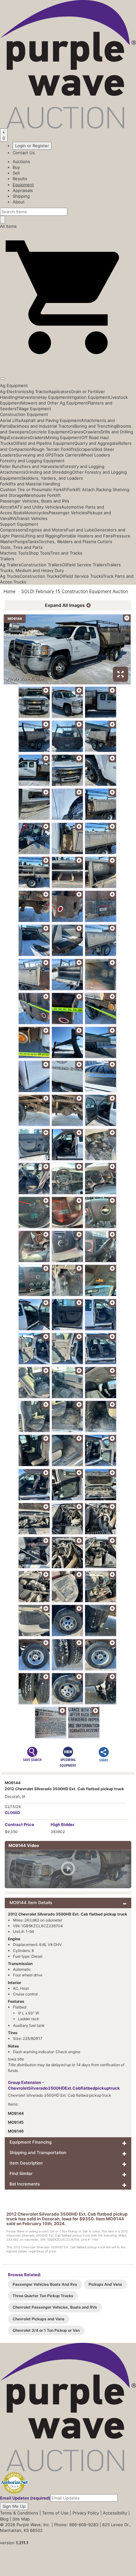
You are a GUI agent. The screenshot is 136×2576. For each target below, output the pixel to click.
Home (9, 591)
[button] (68, 364)
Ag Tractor (39, 391)
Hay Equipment (54, 397)
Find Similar (21, 2173)
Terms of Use (55, 2513)
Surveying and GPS (35, 455)
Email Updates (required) (25, 2498)
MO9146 (16, 2131)
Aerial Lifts (10, 420)
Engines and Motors (46, 530)
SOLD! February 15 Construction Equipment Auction (75, 591)
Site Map (21, 2519)
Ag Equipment (14, 385)
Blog (4, 2519)
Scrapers (85, 449)
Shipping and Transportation (38, 2152)
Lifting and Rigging (41, 536)
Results (20, 179)
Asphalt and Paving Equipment (51, 420)
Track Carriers (67, 455)
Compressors (13, 530)
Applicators (60, 391)
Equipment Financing (31, 2142)
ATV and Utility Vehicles (38, 507)
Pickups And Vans (105, 2284)
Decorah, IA (15, 1796)
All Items (8, 226)
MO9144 (16, 2113)
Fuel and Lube (80, 530)
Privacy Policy (86, 2513)
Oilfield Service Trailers (84, 565)
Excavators (19, 437)
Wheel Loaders (95, 455)
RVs (13, 518)
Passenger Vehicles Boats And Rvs (45, 2284)
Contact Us (24, 153)
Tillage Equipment (34, 409)
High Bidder (62, 1824)
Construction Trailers (41, 565)
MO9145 (16, 2122)
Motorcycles (37, 513)
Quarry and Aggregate (96, 443)
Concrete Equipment (49, 432)
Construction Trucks (40, 576)
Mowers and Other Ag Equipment (54, 403)
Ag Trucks (10, 576)
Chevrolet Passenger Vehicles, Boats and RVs (55, 2307)
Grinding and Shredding (49, 472)
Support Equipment (19, 524)
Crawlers (92, 432)
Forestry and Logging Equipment (32, 461)
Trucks (20, 582)
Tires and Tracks (66, 553)
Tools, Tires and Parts (21, 547)
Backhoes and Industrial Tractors (42, 426)
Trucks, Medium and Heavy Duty (32, 570)
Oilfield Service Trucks (81, 576)
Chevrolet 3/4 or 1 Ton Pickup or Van (46, 2330)
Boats (19, 513)
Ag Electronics (14, 391)
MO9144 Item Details (31, 1902)
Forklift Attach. (82, 490)
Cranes (76, 432)
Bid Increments (25, 2184)
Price (19, 1824)
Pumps (21, 542)
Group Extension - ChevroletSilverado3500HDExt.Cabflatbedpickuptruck (64, 2085)
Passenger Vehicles (68, 513)
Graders (38, 437)
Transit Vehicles (32, 518)
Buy (16, 167)
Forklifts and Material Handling (30, 484)
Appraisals (23, 190)
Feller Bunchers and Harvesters (31, 466)
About (19, 202)
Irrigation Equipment (89, 397)
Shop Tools (39, 553)
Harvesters (28, 397)
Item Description (26, 2163)
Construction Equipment (24, 414)
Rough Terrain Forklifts (54, 449)
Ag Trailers (10, 565)
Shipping (21, 196)
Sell (16, 173)
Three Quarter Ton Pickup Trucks (43, 2296)
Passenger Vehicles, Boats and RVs (35, 501)
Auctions (21, 161)
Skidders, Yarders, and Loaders (52, 478)
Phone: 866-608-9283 (76, 2525)
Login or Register (32, 146)
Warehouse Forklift (42, 495)
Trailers (7, 559)
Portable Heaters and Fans (86, 536)
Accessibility (115, 2513)
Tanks (33, 542)
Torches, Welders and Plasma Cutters (75, 542)
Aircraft (7, 507)
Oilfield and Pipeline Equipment (44, 443)
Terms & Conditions (19, 2513)
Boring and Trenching (95, 426)
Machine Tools (14, 553)
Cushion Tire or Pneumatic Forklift (34, 490)
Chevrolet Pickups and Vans (39, 2319)
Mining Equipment (63, 437)
